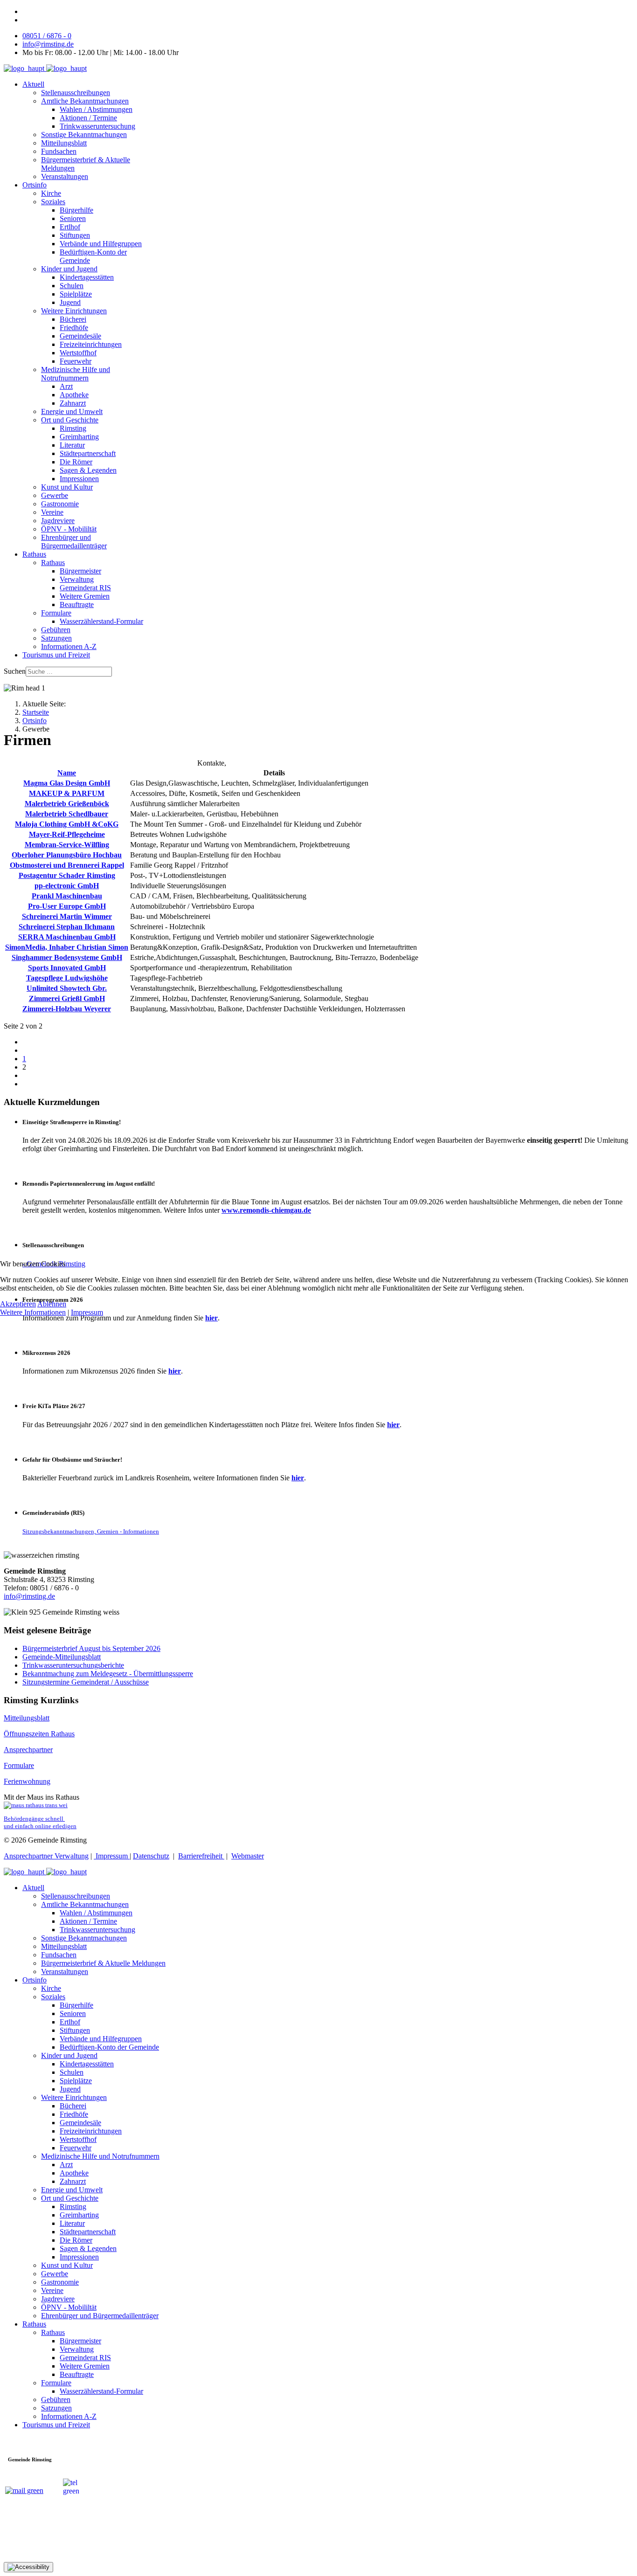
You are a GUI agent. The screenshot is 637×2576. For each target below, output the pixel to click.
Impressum (87, 1312)
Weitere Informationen (33, 1312)
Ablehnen (52, 1304)
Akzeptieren (18, 1304)
